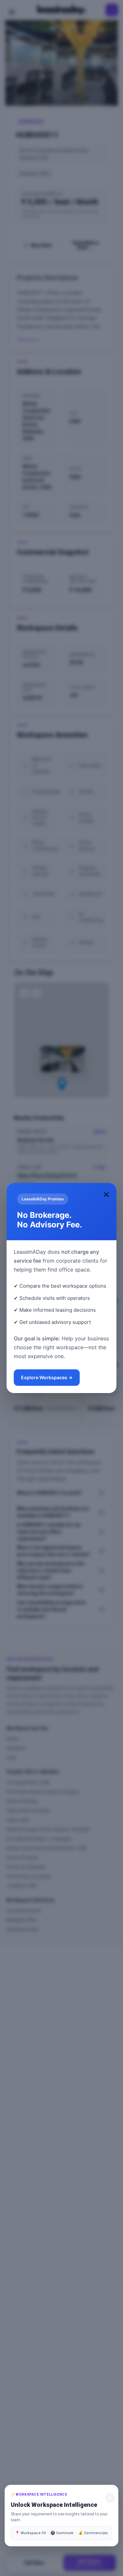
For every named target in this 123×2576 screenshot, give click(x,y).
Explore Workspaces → (47, 1377)
